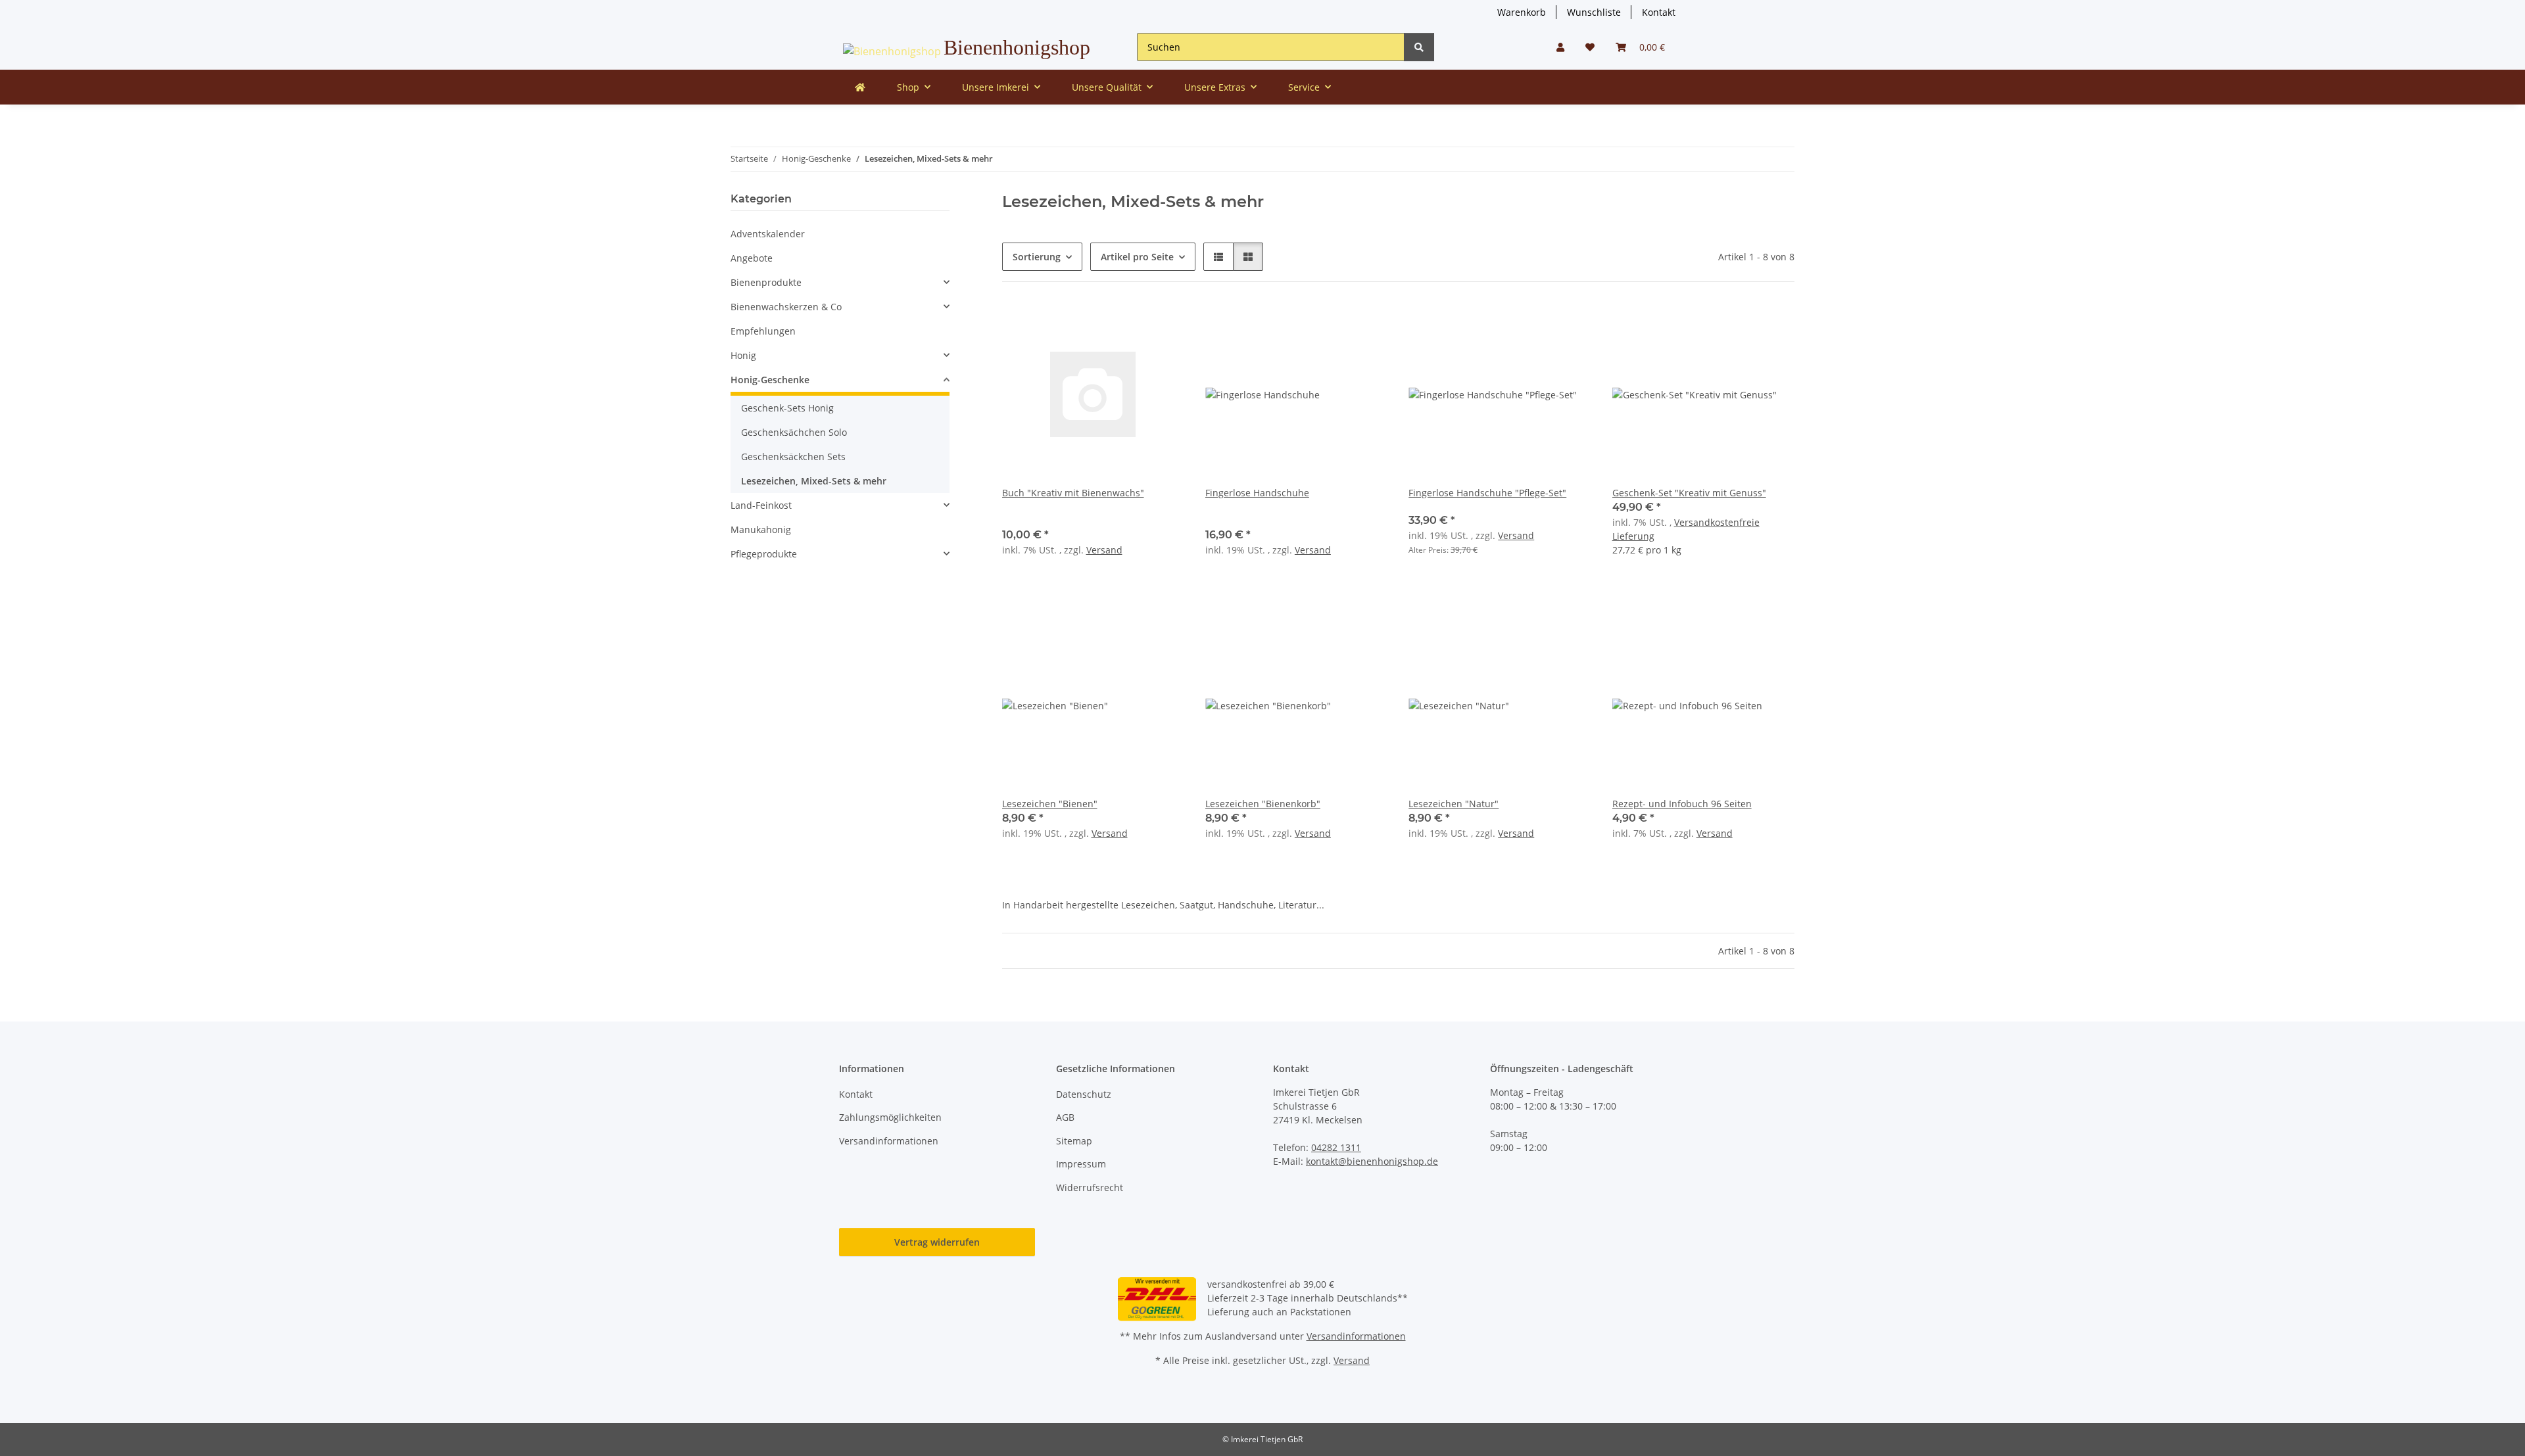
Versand (1104, 550)
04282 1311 (1336, 1147)
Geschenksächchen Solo (794, 432)
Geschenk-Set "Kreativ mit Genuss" (1689, 493)
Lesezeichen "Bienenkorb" (1263, 804)
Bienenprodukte (766, 282)
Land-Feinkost (761, 505)
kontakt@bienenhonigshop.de (1372, 1161)
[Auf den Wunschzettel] (1162, 325)
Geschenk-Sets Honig (787, 408)
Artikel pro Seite (1137, 257)
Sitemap (1074, 1141)
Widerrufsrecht (1090, 1187)
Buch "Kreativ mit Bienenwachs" (1073, 493)
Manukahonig (761, 529)
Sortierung (1037, 257)
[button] (1560, 47)
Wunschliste (1594, 12)
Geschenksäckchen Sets (793, 457)
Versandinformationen (889, 1141)
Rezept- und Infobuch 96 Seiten (1682, 804)
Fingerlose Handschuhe (1257, 493)
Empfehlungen (763, 331)
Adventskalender (768, 234)
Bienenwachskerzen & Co (786, 307)
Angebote (752, 258)
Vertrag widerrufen (937, 1242)
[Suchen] (1419, 47)
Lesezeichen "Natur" (1454, 804)
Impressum (1081, 1164)
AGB (1065, 1117)
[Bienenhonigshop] (860, 87)
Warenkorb (1522, 12)
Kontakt (1659, 12)
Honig (743, 355)
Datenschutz (1084, 1094)
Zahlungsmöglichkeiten (890, 1117)
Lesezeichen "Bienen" (1050, 804)
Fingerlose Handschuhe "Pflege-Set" (1487, 493)
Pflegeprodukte (764, 554)
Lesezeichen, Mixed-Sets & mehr (814, 481)
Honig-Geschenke (770, 380)
